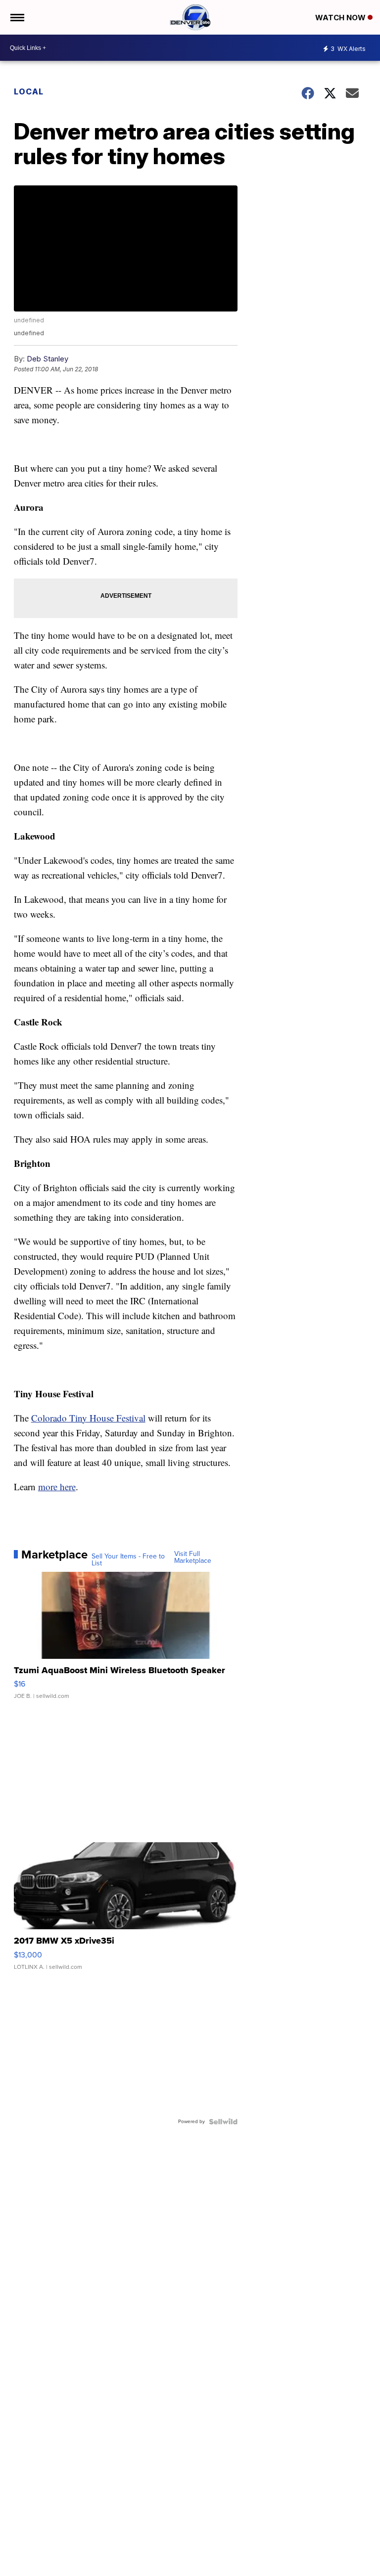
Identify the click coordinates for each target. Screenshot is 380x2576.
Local (29, 91)
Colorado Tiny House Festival (88, 1418)
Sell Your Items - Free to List (128, 1560)
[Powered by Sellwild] (223, 2122)
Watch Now (341, 18)
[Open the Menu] (17, 17)
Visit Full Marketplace (193, 1557)
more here (57, 1487)
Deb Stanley (47, 359)
